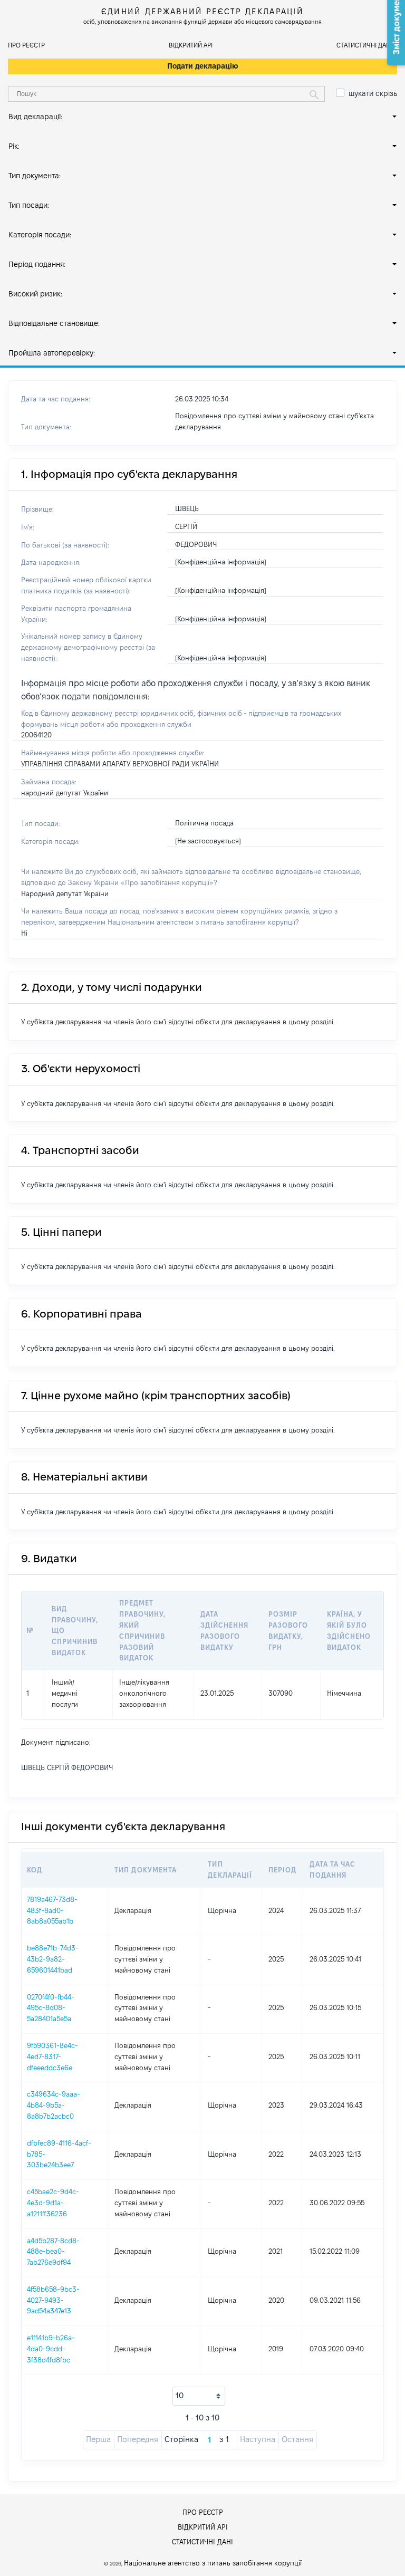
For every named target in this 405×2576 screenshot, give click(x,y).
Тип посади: (29, 205)
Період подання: (37, 264)
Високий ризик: (35, 294)
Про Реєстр (26, 45)
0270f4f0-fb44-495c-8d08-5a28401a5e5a (51, 2008)
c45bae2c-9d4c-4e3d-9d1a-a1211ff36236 (53, 2203)
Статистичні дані (364, 45)
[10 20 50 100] (199, 2396)
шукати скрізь (373, 93)
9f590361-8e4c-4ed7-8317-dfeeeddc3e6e (52, 2056)
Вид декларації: (35, 117)
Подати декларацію (203, 66)
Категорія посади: (40, 235)
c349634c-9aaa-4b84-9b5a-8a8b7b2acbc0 (54, 2105)
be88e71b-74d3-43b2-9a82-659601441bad (53, 1959)
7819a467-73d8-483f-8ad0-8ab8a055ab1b (52, 1910)
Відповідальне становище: (54, 323)
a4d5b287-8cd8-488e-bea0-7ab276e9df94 (53, 2252)
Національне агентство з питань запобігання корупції (213, 2563)
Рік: (14, 146)
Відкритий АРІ (191, 45)
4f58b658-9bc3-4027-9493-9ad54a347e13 (53, 2300)
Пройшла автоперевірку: (52, 353)
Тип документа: (35, 176)
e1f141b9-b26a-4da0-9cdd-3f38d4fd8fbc (51, 2349)
